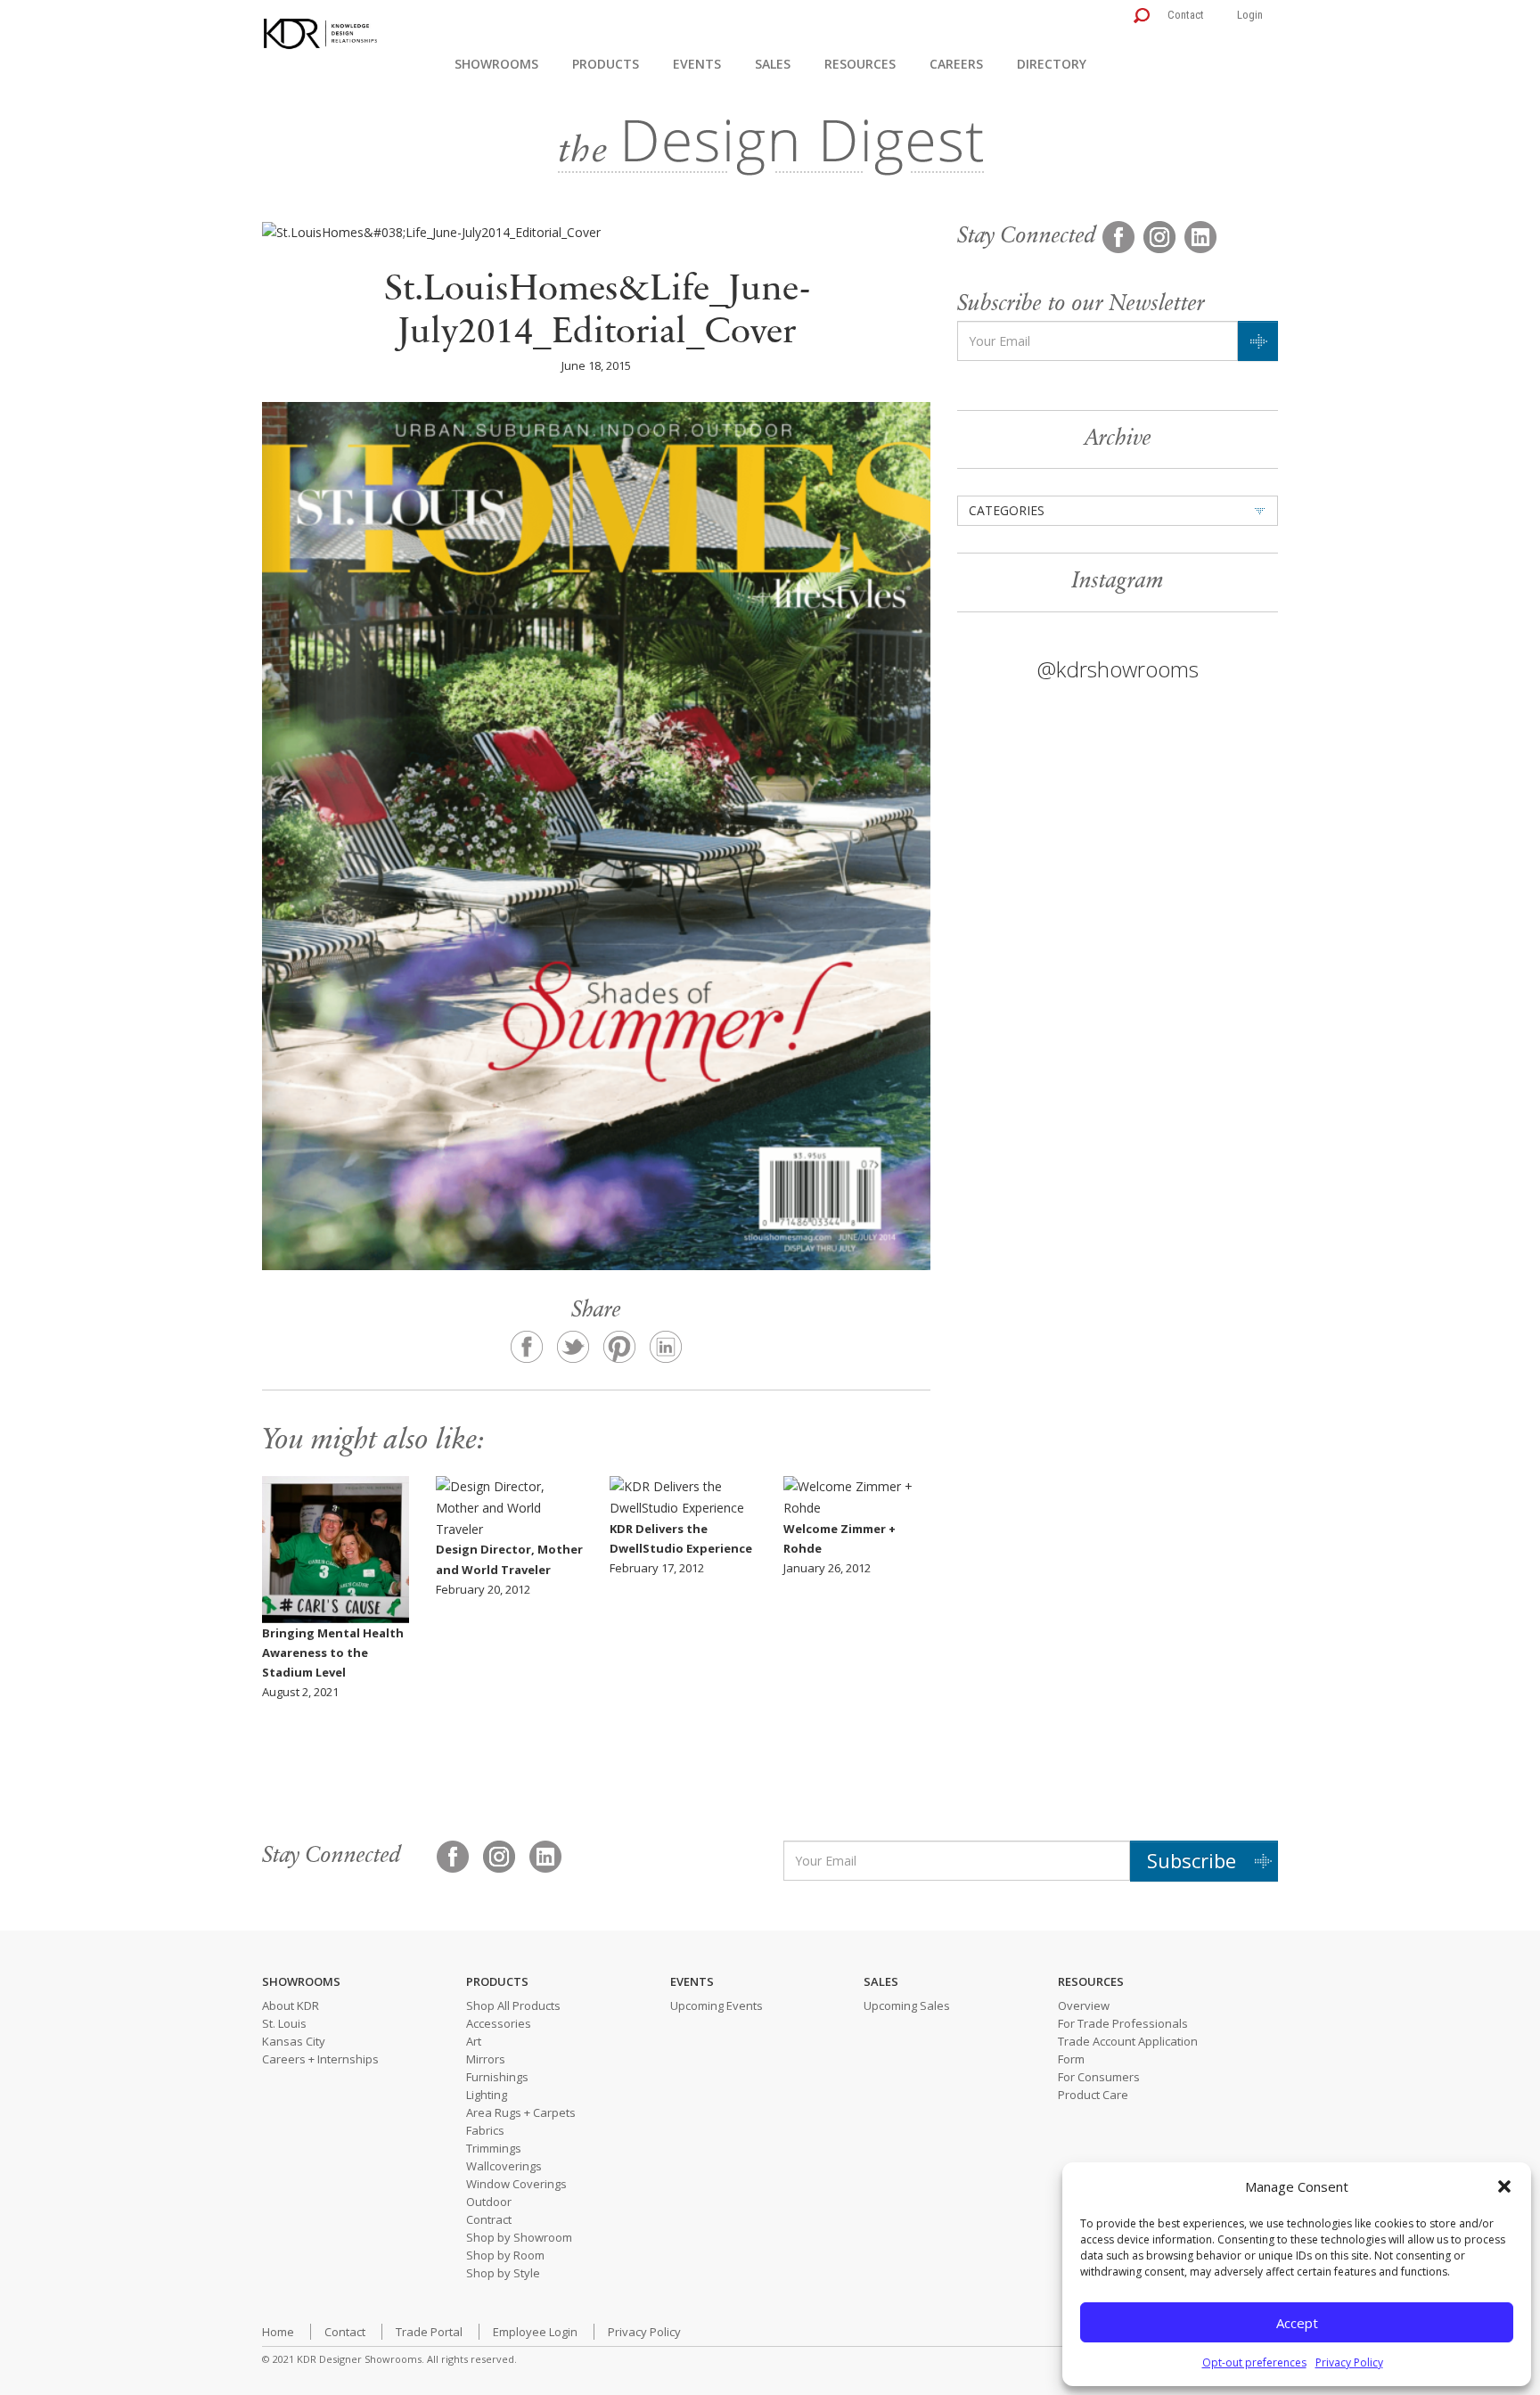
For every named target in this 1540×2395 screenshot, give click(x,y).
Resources (860, 64)
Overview (1084, 2005)
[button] (1504, 2186)
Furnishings (497, 2077)
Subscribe (1192, 1860)
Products (606, 64)
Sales (773, 64)
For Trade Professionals (1123, 2023)
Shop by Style (503, 2273)
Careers (956, 64)
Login (1250, 15)
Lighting (487, 2095)
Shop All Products (513, 2005)
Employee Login (535, 2332)
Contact (1186, 15)
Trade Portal (429, 2332)
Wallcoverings (504, 2166)
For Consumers (1099, 2077)
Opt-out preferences (1254, 2362)
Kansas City (294, 2041)
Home (278, 2332)
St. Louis (284, 2023)
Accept (1297, 2323)
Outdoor (489, 2202)
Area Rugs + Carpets (521, 2112)
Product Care (1093, 2095)
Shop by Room (505, 2255)
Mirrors (486, 2059)
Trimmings (494, 2148)
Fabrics (485, 2130)
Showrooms (496, 64)
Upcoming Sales (907, 2005)
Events (697, 64)
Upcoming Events (717, 2005)
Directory (1052, 64)
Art (474, 2041)
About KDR (291, 2005)
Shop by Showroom (519, 2237)
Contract (489, 2219)
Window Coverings (516, 2184)
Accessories (499, 2023)
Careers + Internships (320, 2059)
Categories (1007, 510)
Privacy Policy (1349, 2362)
